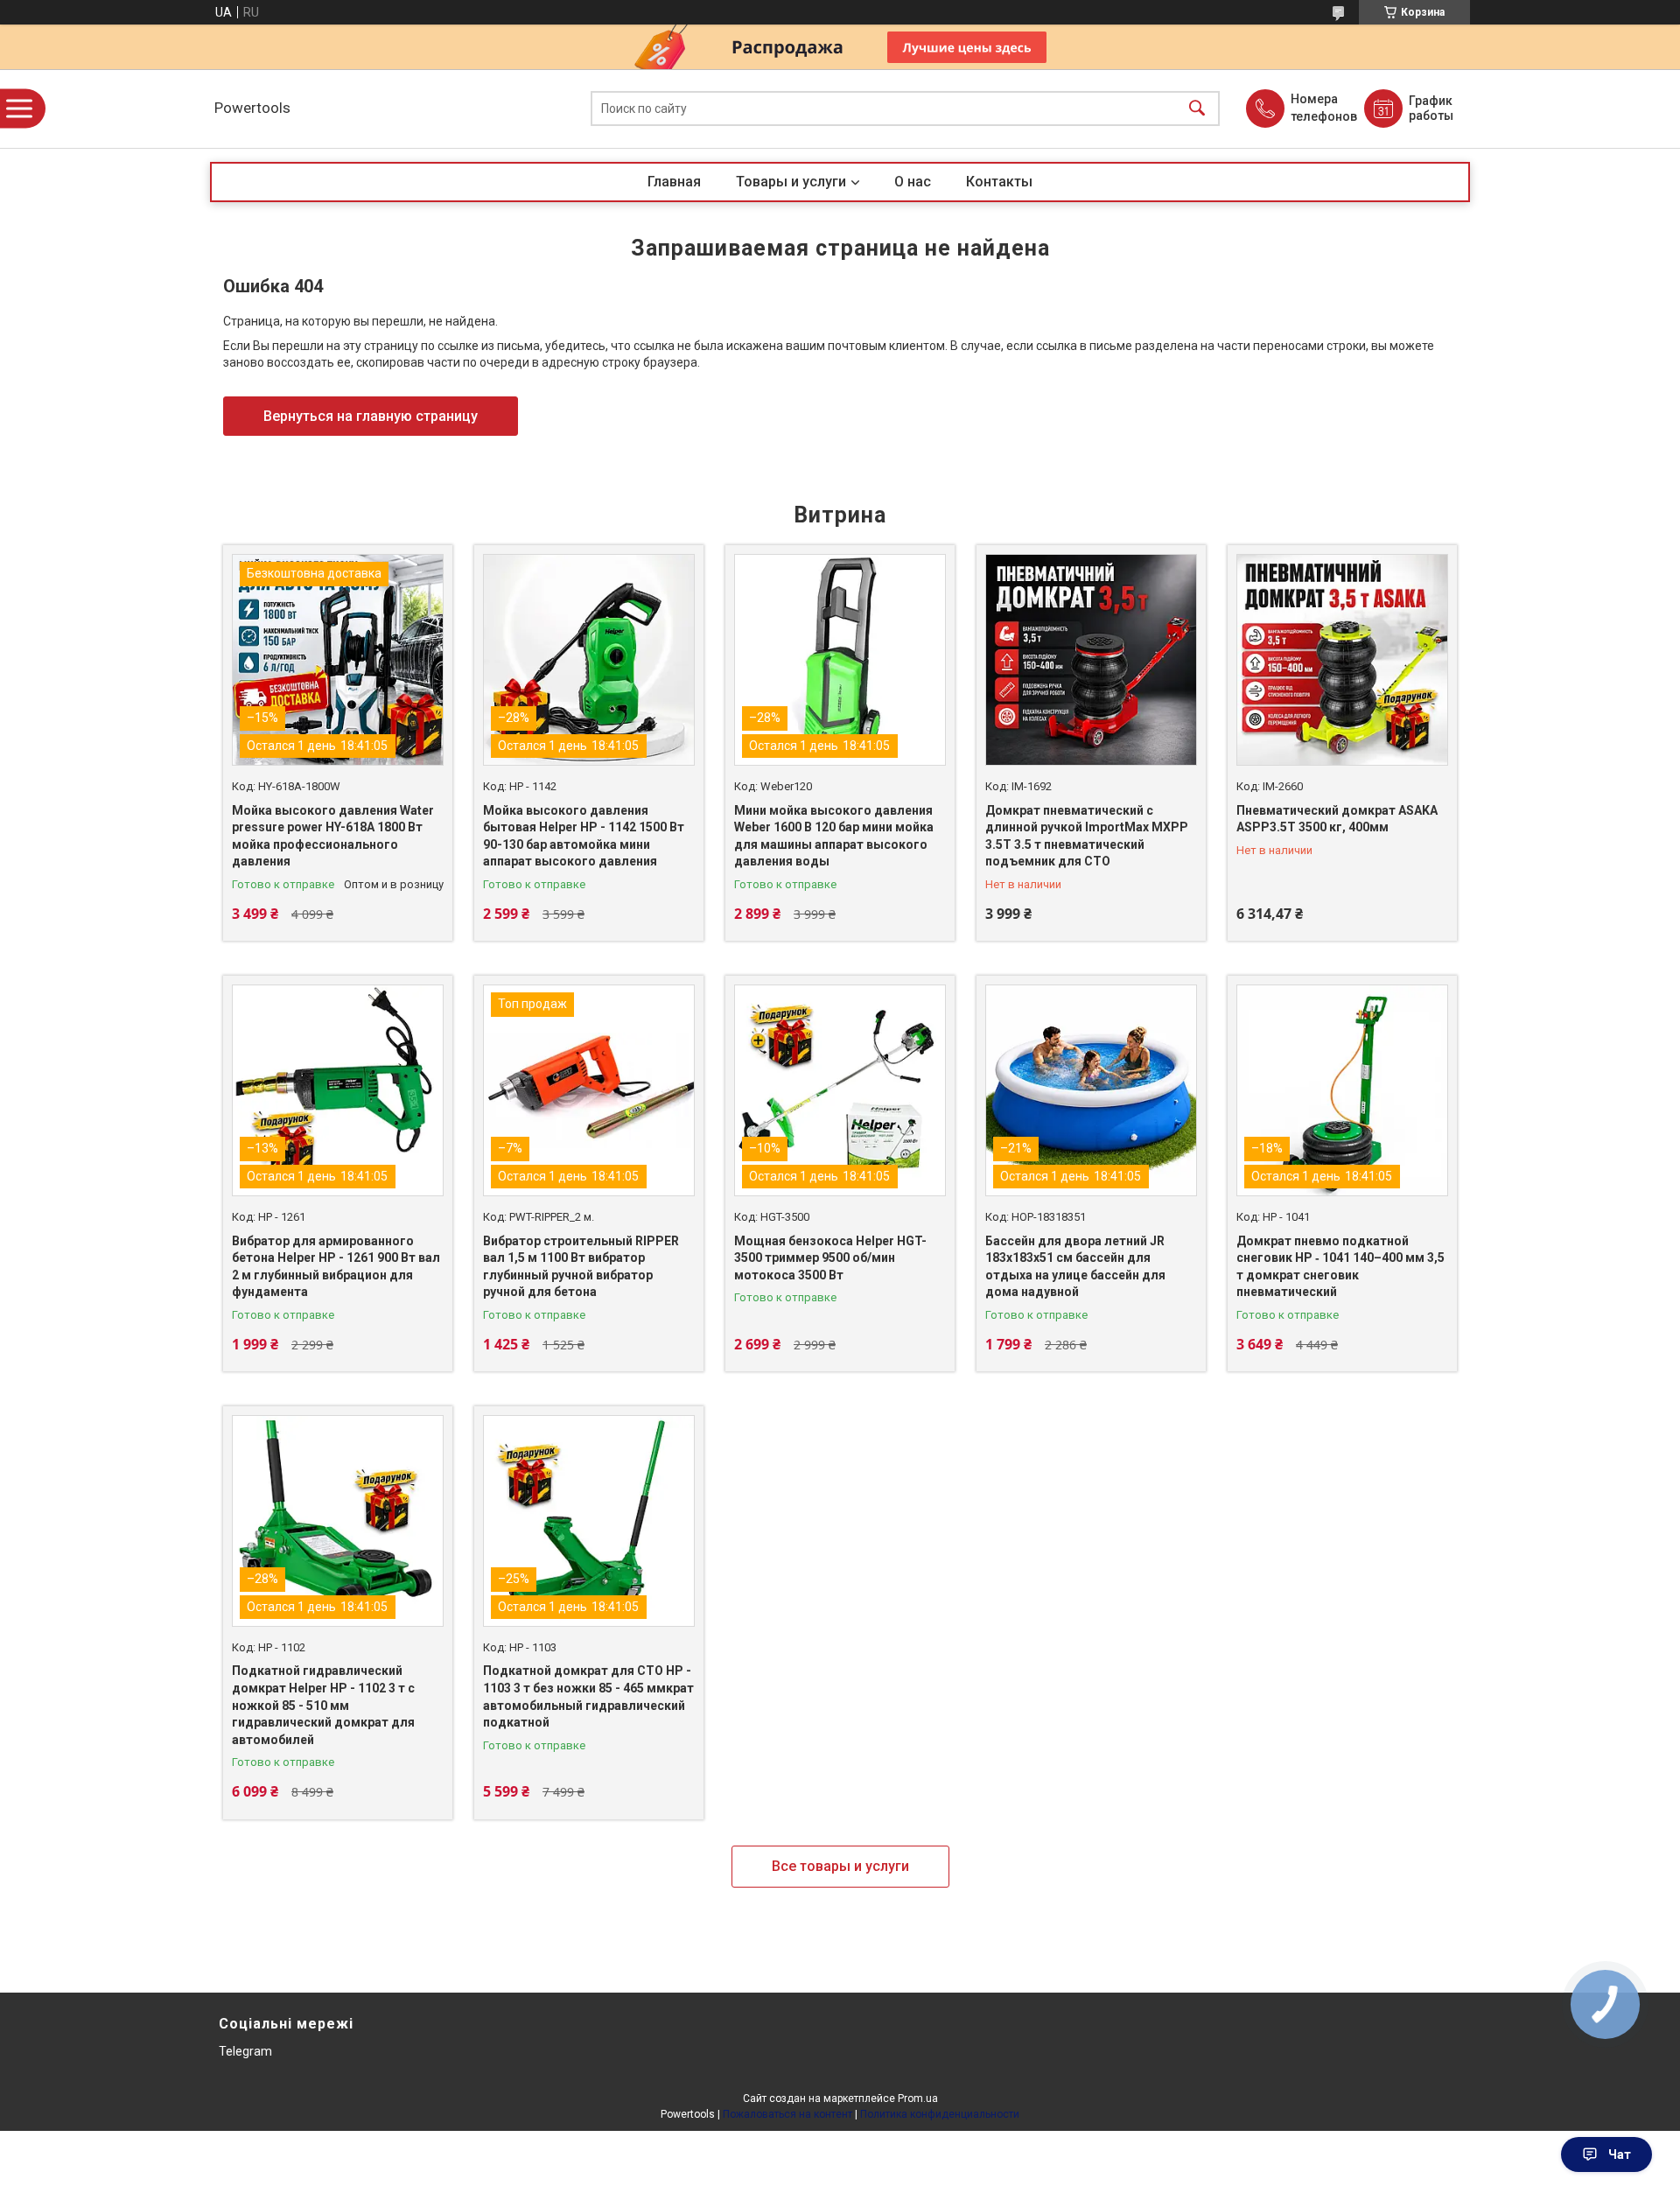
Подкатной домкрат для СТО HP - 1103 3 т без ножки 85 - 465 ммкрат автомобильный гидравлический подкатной (588, 1696)
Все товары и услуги (840, 1866)
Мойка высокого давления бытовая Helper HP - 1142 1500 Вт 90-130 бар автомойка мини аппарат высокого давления (584, 836)
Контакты (999, 182)
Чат (1620, 2154)
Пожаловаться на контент (787, 2114)
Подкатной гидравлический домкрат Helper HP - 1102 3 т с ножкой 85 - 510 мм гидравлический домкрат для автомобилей (323, 1705)
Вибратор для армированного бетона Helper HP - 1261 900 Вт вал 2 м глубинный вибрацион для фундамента (336, 1267)
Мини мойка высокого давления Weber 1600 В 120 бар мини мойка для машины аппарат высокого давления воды (834, 836)
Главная (674, 182)
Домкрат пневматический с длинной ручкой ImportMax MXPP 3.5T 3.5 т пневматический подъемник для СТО (1087, 836)
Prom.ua (918, 2098)
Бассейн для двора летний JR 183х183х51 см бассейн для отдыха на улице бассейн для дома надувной (1075, 1267)
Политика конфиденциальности (940, 2114)
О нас (913, 182)
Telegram (245, 2051)
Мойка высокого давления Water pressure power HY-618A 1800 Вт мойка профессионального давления (333, 836)
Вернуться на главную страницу (371, 416)
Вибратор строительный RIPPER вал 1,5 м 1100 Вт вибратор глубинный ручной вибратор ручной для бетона (581, 1267)
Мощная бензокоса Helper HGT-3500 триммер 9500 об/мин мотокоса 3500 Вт (830, 1258)
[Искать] (1197, 109)
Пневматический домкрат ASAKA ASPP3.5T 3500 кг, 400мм (1337, 819)
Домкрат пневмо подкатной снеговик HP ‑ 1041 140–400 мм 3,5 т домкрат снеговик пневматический (1340, 1267)
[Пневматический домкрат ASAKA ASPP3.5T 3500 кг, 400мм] (1342, 660)
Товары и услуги (791, 182)
